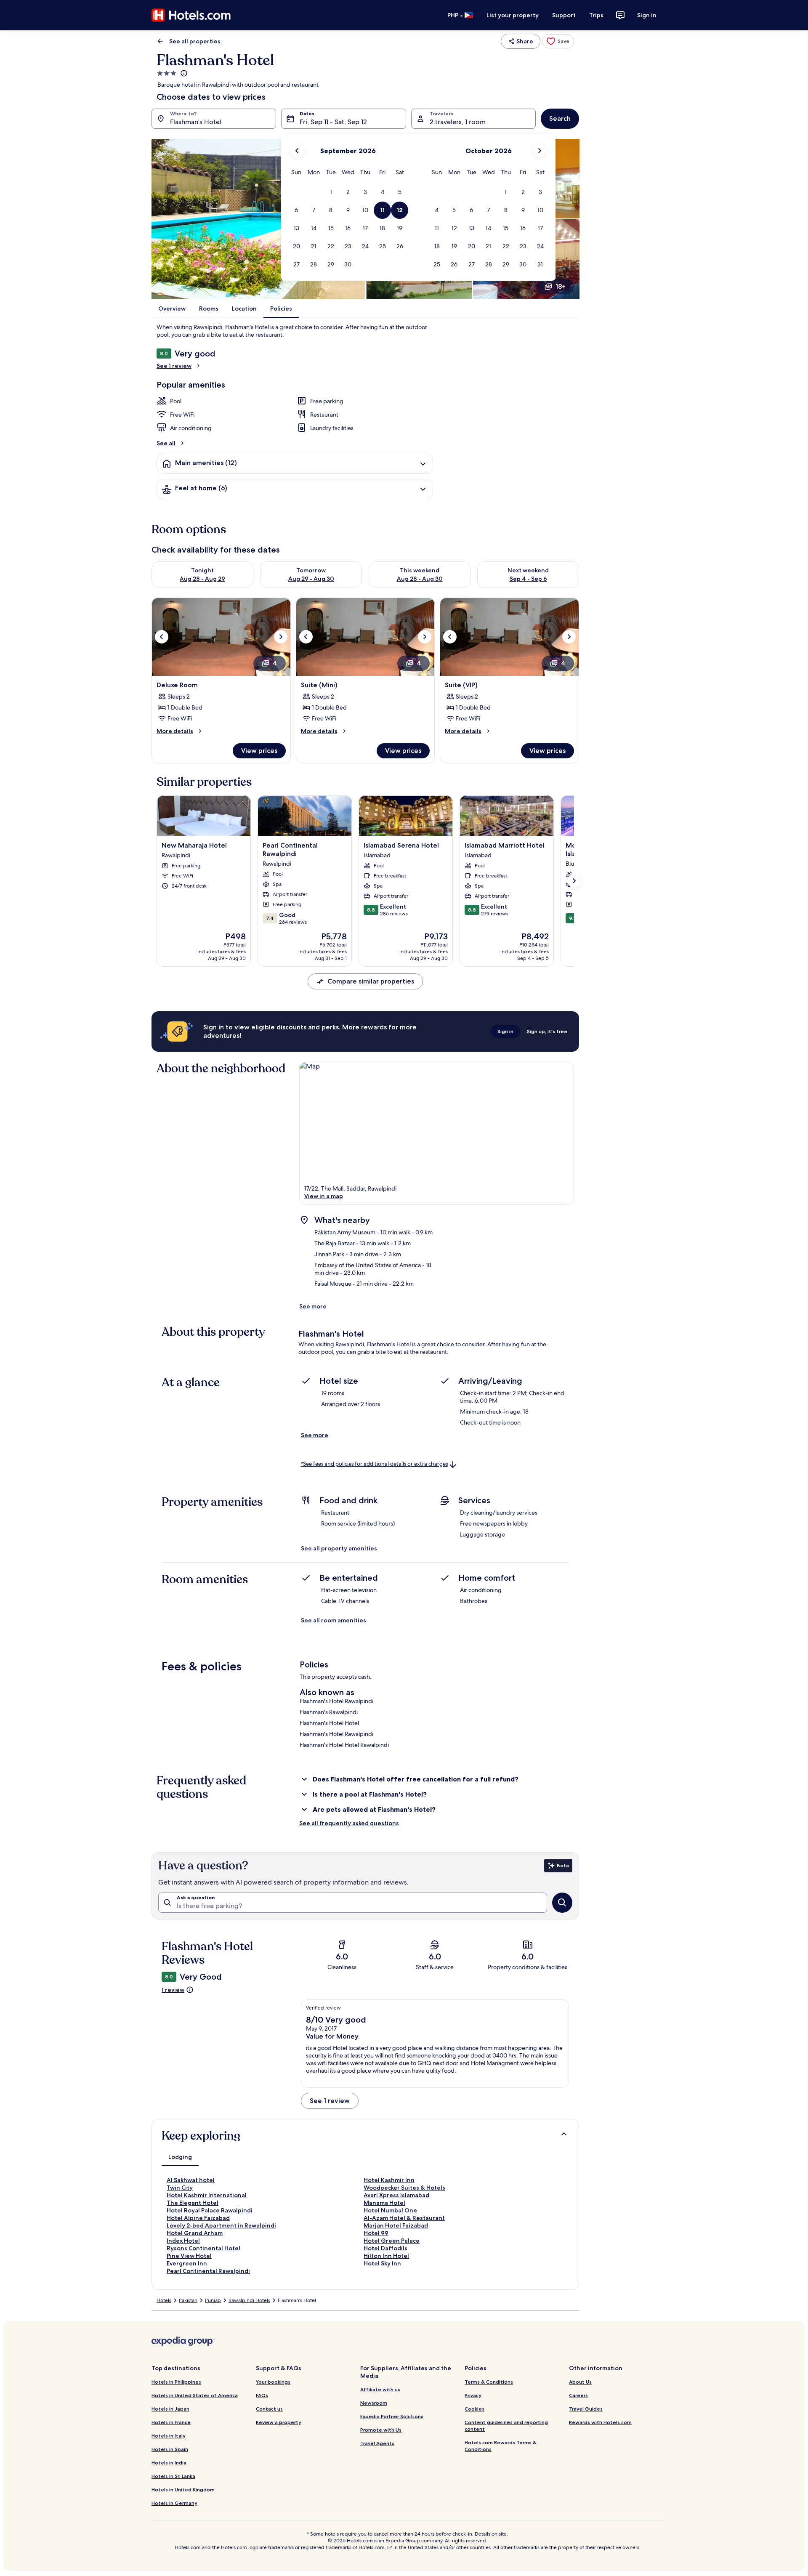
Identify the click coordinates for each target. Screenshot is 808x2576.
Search (560, 118)
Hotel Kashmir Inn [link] (389, 2180)
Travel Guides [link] (586, 2409)
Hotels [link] (164, 2300)
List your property (513, 15)
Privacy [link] (473, 2395)
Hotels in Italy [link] (169, 2436)
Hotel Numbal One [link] (390, 2210)
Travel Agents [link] (377, 2443)
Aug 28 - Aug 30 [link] (420, 579)
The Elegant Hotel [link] (193, 2203)
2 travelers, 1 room (458, 122)
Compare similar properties (371, 981)
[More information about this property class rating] (183, 73)
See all (166, 443)
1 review (173, 1990)
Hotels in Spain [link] (170, 2449)
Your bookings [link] (273, 2382)
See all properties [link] (195, 41)
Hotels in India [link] (169, 2463)
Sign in (647, 15)
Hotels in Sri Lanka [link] (173, 2476)
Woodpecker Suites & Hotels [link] (404, 2188)
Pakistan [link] (188, 2300)
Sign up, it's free (547, 1031)
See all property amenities (339, 1548)
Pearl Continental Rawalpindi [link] (208, 2271)
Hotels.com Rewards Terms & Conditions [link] (501, 2446)
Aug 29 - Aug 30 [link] (311, 579)
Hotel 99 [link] (376, 2233)
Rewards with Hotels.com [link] (600, 2422)
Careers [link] (578, 2395)
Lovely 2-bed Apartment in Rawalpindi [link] (221, 2225)
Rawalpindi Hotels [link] (249, 2300)
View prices (259, 751)
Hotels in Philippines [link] (176, 2382)
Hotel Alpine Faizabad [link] (198, 2218)
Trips (596, 15)
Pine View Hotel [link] (189, 2256)
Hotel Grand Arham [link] (195, 2233)
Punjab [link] (213, 2300)
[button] (331, 192)
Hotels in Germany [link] (174, 2503)
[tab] (180, 2157)
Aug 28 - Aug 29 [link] (202, 579)
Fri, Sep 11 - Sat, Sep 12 (333, 122)
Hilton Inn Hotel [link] (386, 2256)
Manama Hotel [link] (384, 2203)
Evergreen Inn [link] (187, 2263)
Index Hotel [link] (183, 2241)
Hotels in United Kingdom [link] (183, 2490)
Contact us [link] (269, 2409)
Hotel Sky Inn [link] (382, 2263)
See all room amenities (334, 1620)
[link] (558, 41)
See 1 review (174, 366)
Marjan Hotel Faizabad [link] (396, 2225)
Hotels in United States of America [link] (195, 2395)
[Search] (562, 1903)
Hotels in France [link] (171, 2422)
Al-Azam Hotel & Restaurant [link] (404, 2218)
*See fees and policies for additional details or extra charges (374, 1464)
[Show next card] (574, 881)
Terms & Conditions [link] (489, 2382)
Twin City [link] (180, 2188)
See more (313, 1306)
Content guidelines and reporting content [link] (506, 2426)
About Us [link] (580, 2382)
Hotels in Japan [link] (170, 2409)
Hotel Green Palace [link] (392, 2241)
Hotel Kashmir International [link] (207, 2195)
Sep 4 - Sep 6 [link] (528, 579)
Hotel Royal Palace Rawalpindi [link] (210, 2210)
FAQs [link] (262, 2395)
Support (564, 15)
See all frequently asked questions (349, 1823)
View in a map (324, 1196)
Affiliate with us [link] (380, 2389)
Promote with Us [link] (381, 2430)
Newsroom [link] (374, 2403)
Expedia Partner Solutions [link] (392, 2416)
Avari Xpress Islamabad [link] (396, 2195)
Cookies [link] (474, 2409)
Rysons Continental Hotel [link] (203, 2248)
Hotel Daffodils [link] (385, 2248)
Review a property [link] (279, 2422)
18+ (561, 286)
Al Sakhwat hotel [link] (191, 2180)
